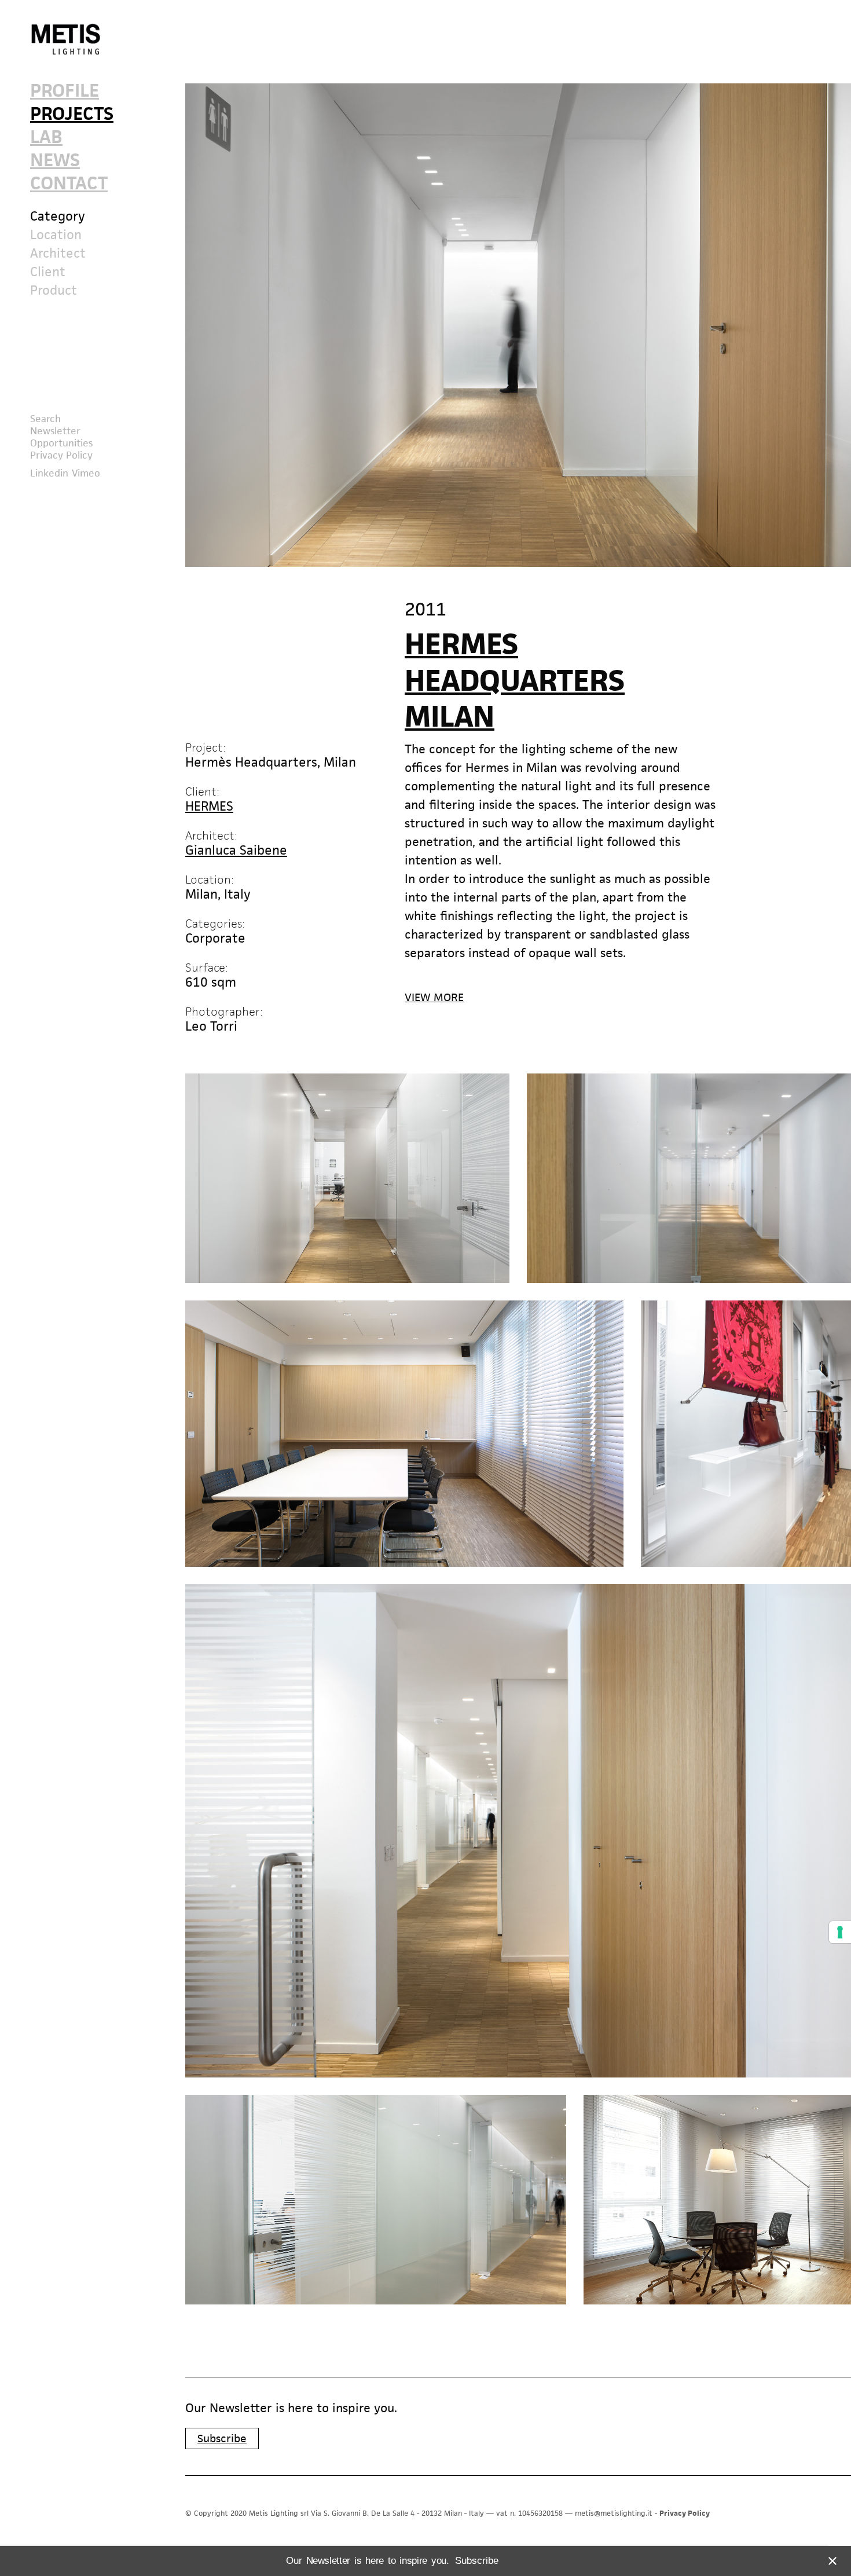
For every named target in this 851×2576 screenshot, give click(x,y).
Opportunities (61, 443)
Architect (58, 254)
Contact (69, 184)
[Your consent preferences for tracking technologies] (840, 1932)
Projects (72, 115)
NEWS (55, 161)
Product (54, 291)
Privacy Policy (61, 455)
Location (56, 235)
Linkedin (49, 473)
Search (45, 419)
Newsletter (55, 431)
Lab (46, 138)
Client (48, 272)
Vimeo (86, 473)
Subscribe (222, 2438)
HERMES (209, 806)
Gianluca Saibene (236, 850)
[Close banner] (830, 2561)
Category (58, 217)
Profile (65, 92)
